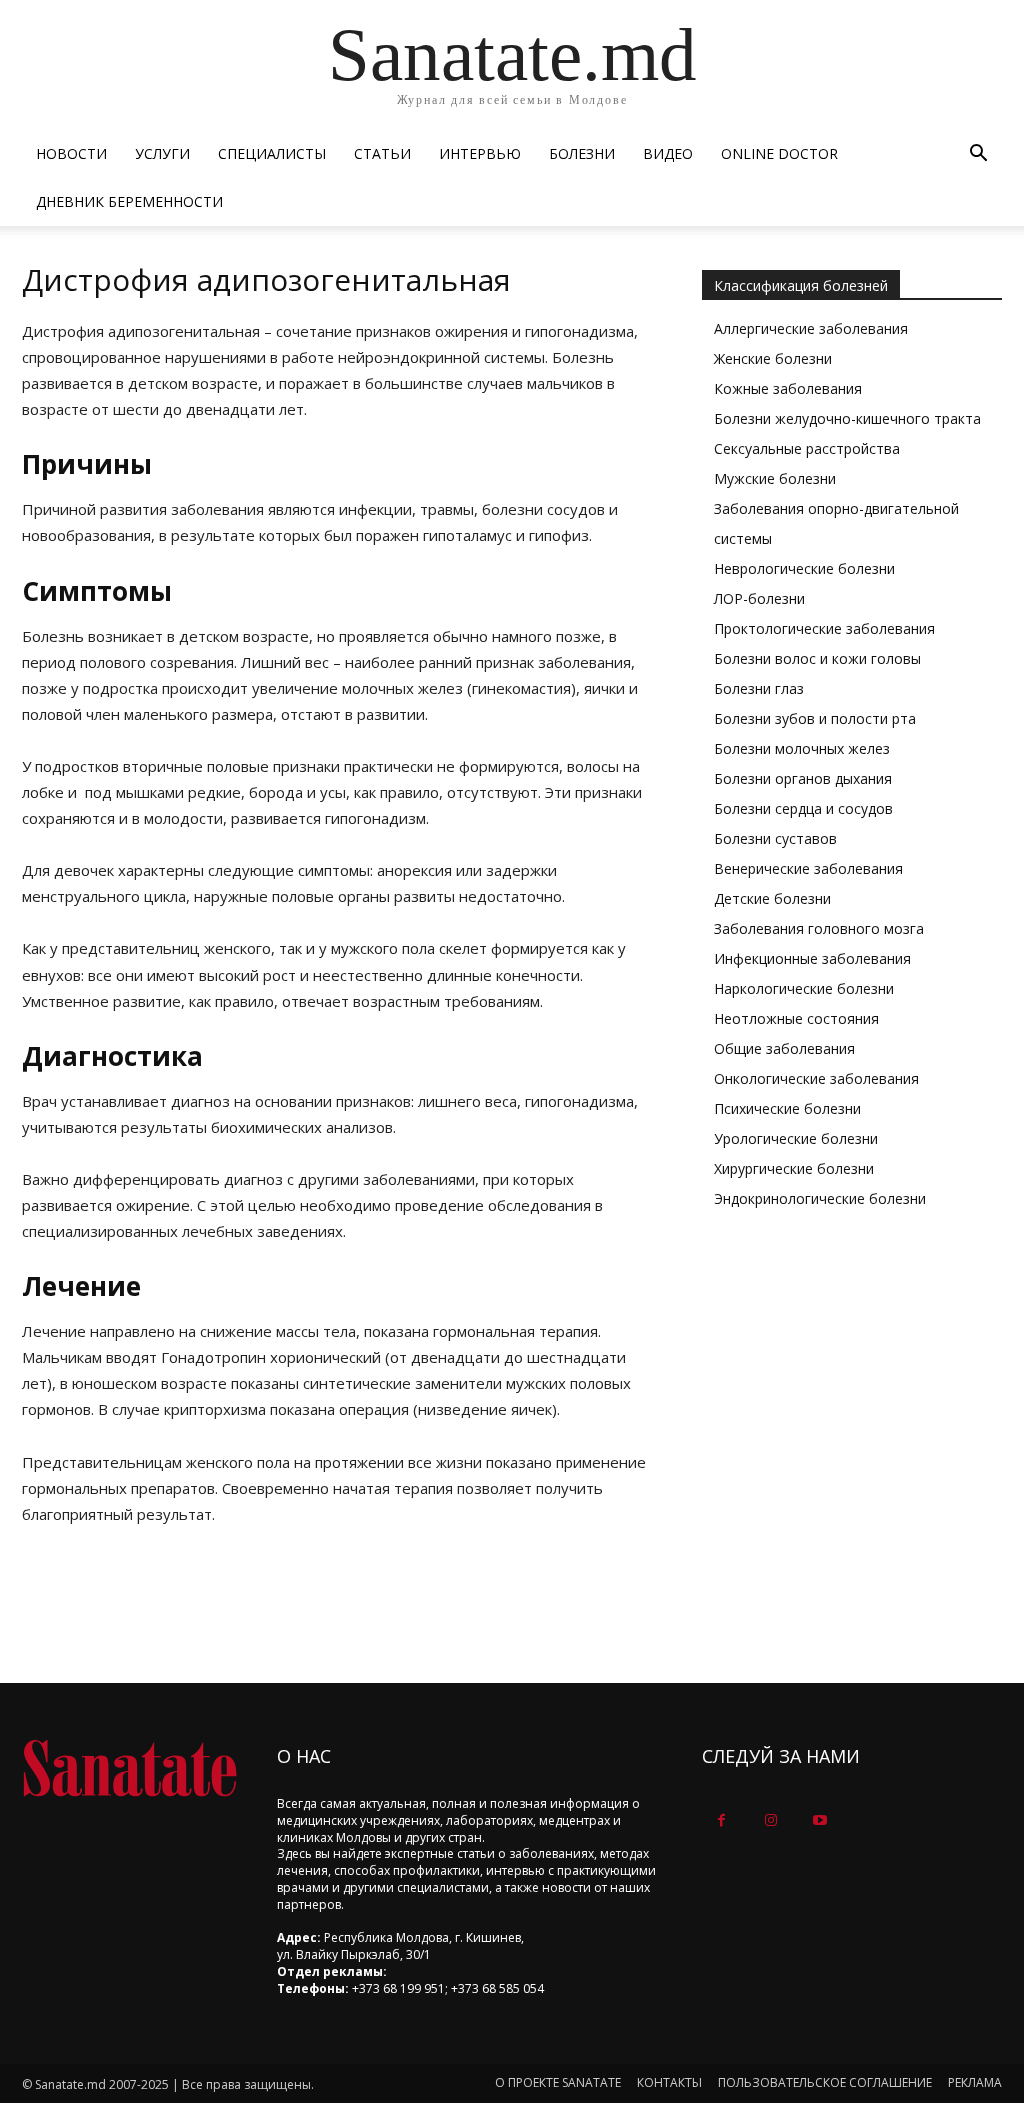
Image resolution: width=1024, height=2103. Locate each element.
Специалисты (272, 153)
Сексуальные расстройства (807, 448)
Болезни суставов (775, 838)
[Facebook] (721, 1820)
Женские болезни (773, 358)
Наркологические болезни (804, 988)
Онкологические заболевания (816, 1078)
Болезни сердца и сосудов (803, 808)
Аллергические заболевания (811, 328)
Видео (668, 153)
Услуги (162, 153)
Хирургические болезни (794, 1168)
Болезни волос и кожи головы (817, 658)
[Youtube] (819, 1820)
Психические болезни (787, 1108)
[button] (978, 155)
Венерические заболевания (808, 868)
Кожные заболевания (788, 388)
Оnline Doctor (779, 153)
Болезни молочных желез (802, 748)
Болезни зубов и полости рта (815, 718)
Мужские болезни (775, 478)
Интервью (480, 153)
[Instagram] (770, 1820)
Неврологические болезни (804, 568)
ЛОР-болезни (759, 598)
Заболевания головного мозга (819, 928)
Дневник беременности (129, 201)
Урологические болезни (796, 1138)
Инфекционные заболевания (812, 958)
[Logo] (129, 1768)
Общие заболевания (784, 1048)
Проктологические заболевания (824, 628)
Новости (71, 153)
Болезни (582, 153)
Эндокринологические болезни (820, 1198)
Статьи (382, 153)
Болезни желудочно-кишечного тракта (847, 418)
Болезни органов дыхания (803, 778)
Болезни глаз (759, 688)
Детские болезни (772, 898)
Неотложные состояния (796, 1018)
